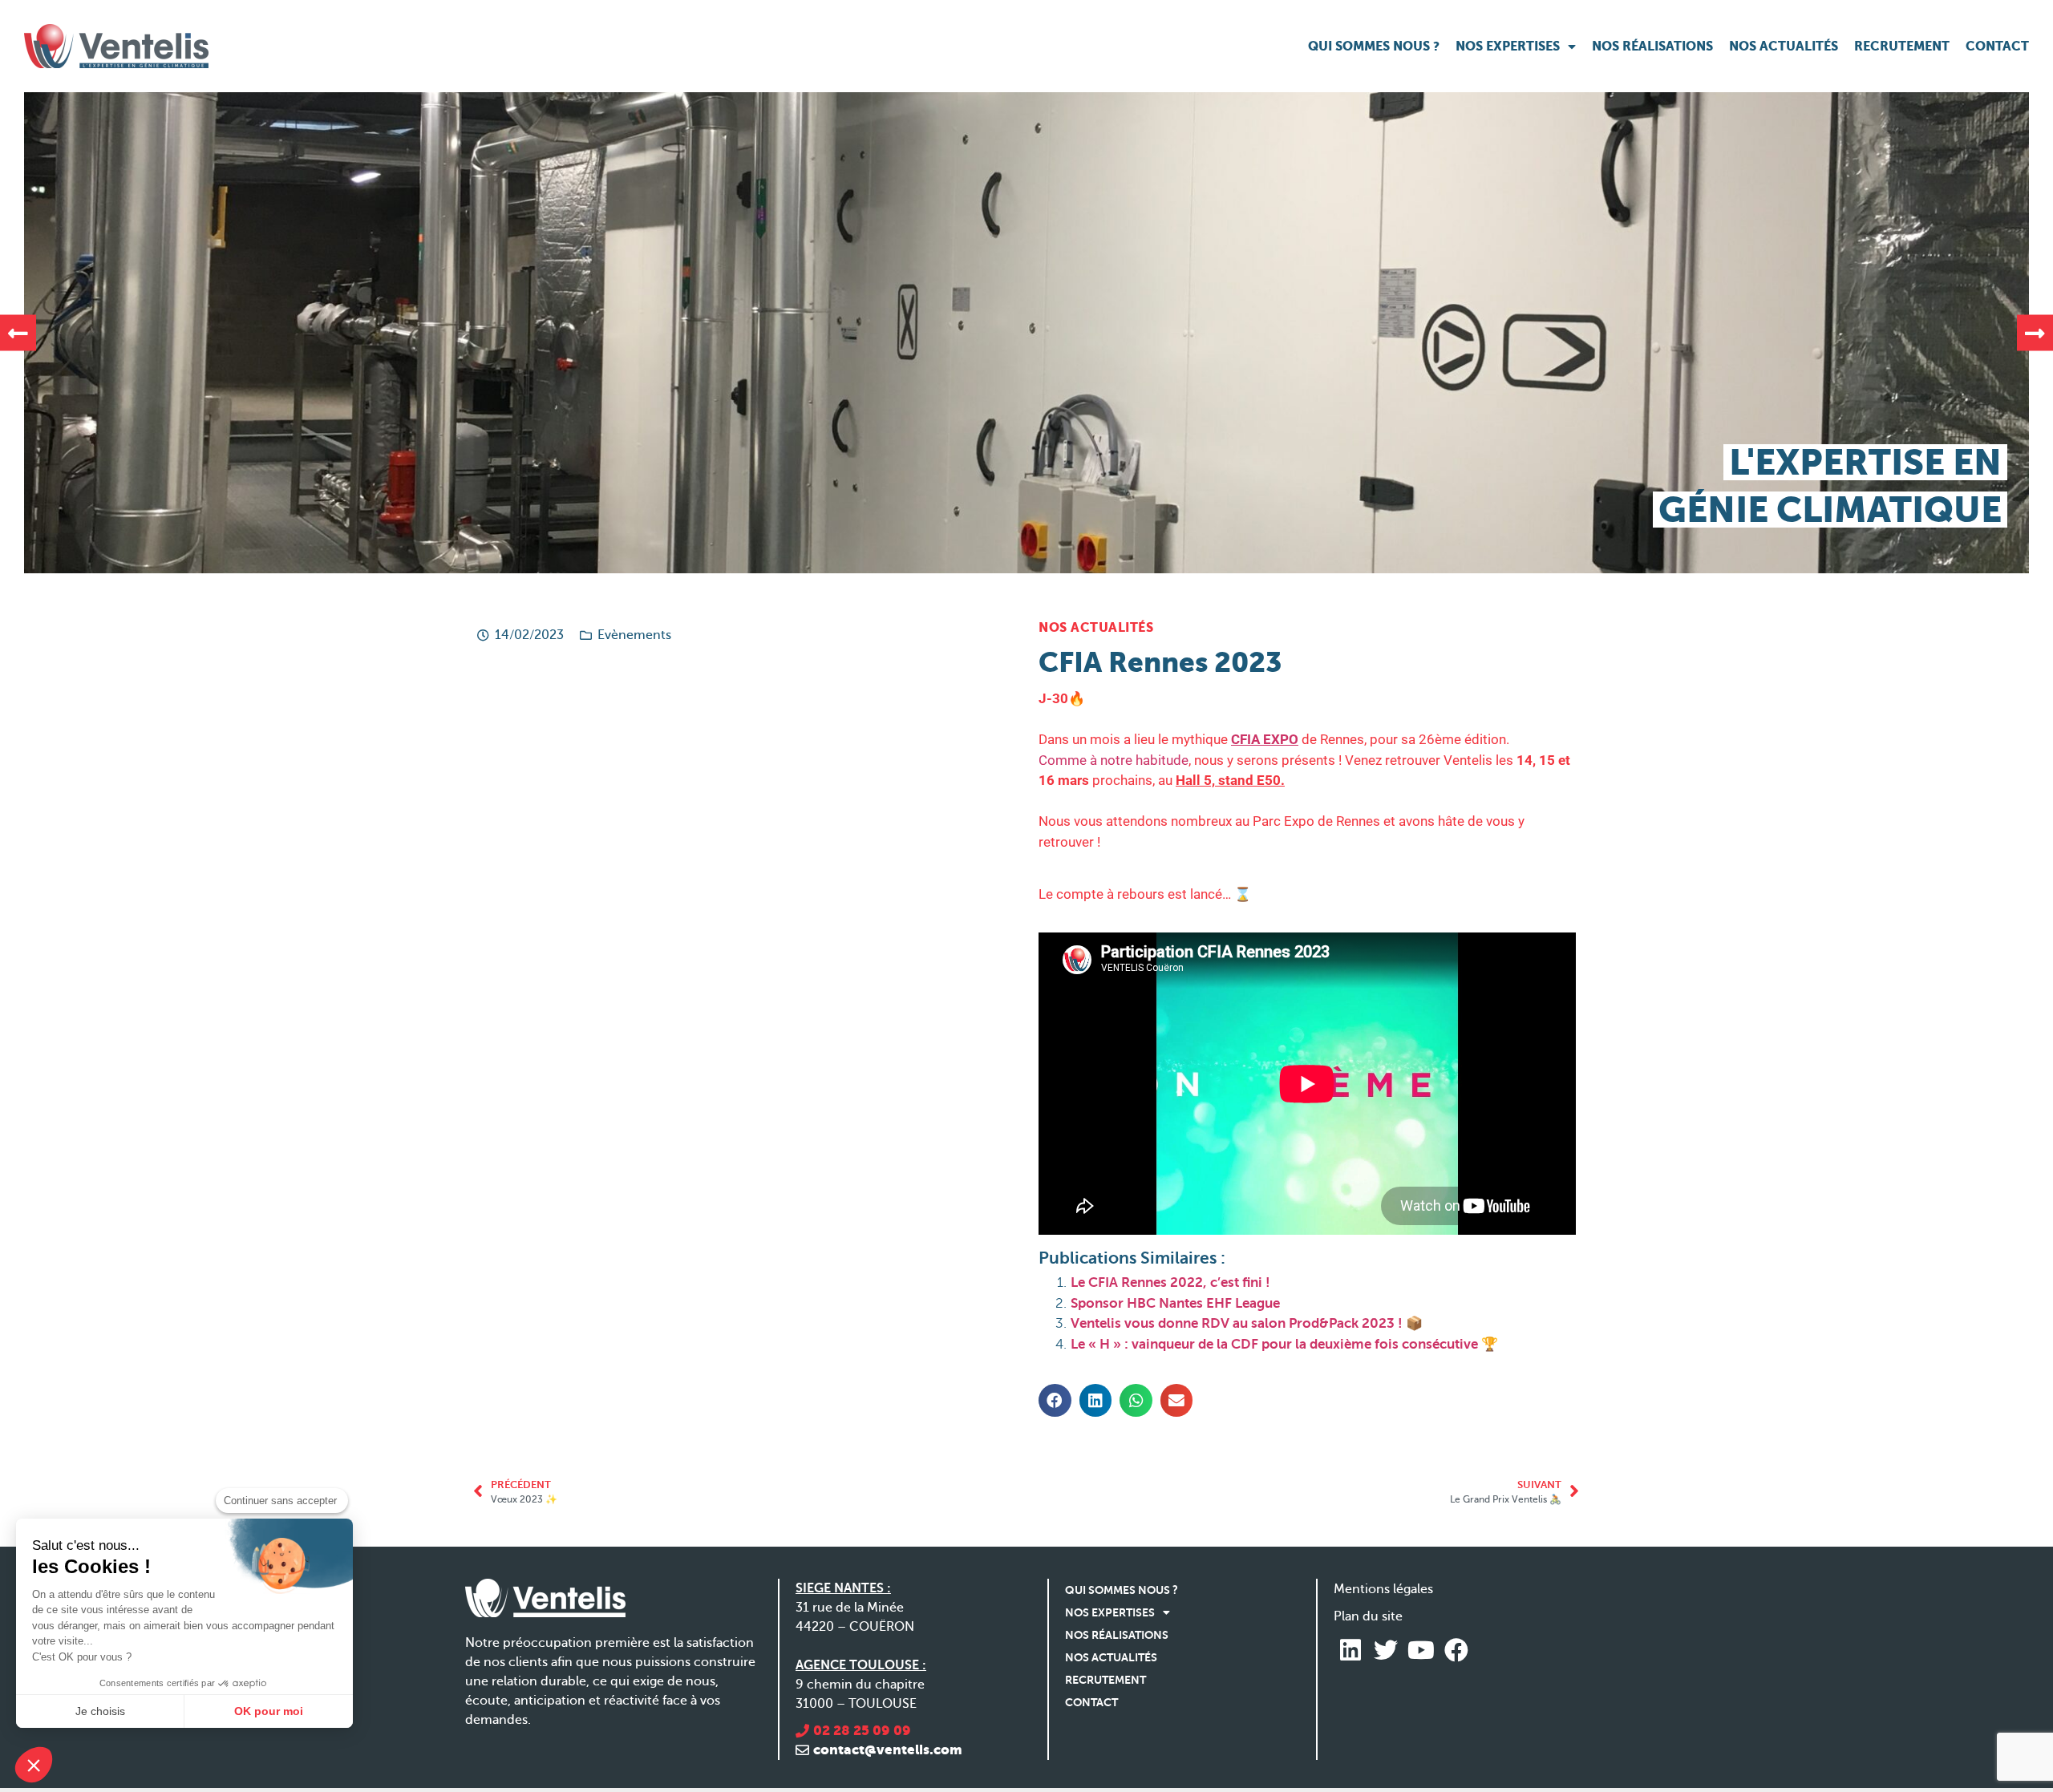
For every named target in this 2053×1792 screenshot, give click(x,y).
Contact (1997, 46)
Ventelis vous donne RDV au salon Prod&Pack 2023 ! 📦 (1247, 1323)
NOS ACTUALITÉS (1096, 627)
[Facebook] (1456, 1650)
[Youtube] (1421, 1650)
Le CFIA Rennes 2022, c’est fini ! (1170, 1282)
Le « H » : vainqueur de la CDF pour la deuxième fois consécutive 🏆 (1284, 1344)
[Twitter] (1386, 1650)
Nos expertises (1508, 46)
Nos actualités (1784, 46)
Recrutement (1902, 46)
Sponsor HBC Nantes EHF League (1175, 1303)
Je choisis (100, 1711)
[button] (18, 333)
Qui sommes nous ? (1374, 46)
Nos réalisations (1652, 46)
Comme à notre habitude (1114, 760)
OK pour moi (269, 1711)
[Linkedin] (1350, 1650)
